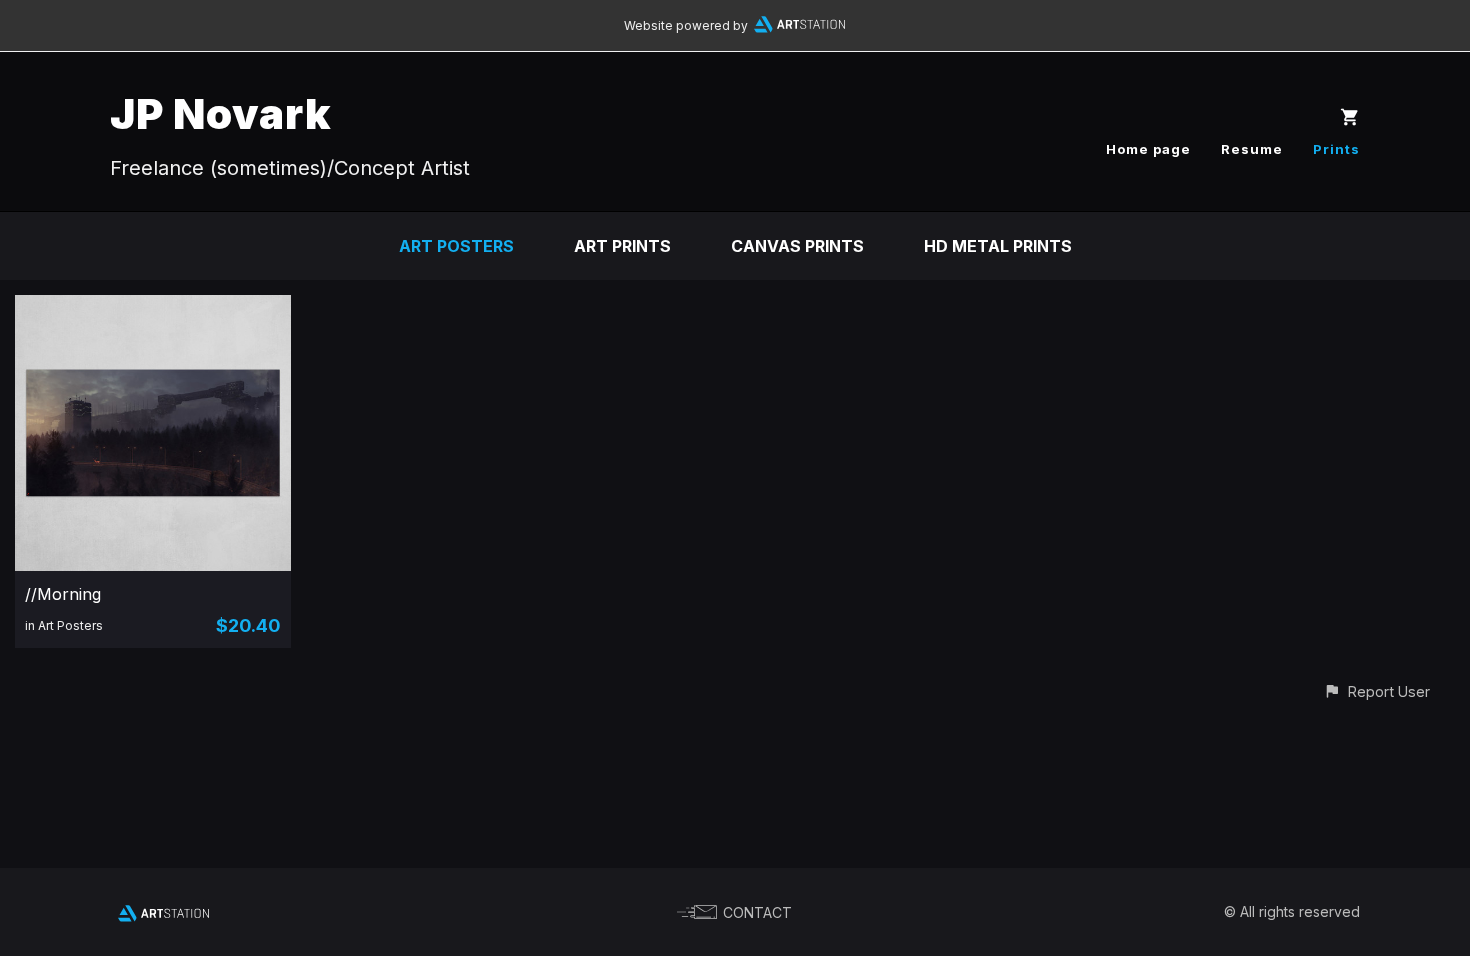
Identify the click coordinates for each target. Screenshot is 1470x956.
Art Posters (456, 246)
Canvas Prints (797, 246)
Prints (1336, 149)
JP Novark (221, 113)
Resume (1252, 149)
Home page (1148, 149)
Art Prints (622, 246)
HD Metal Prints (998, 246)
